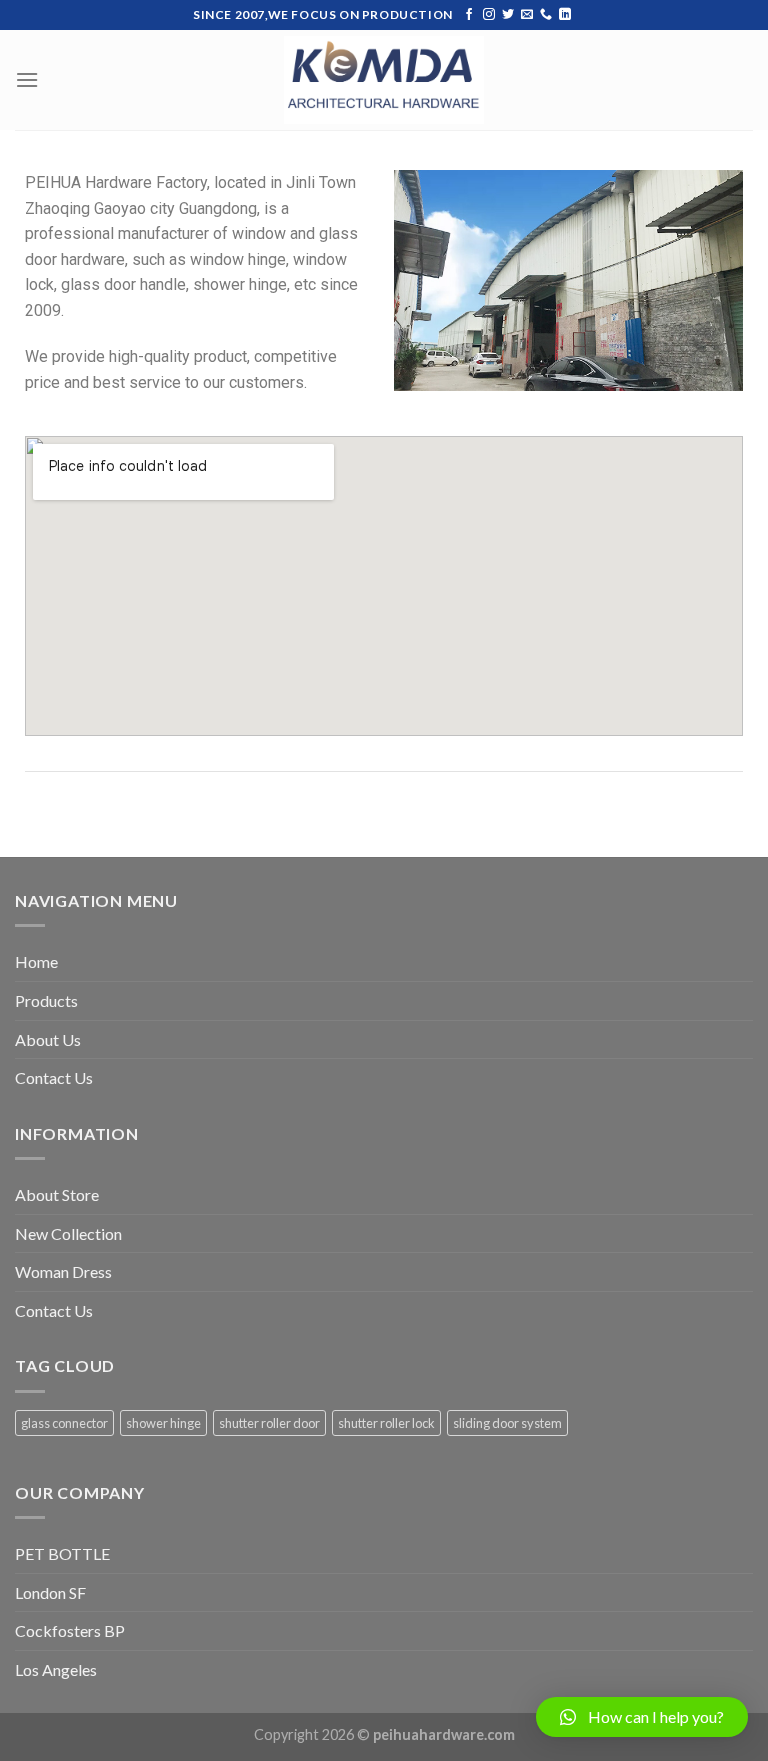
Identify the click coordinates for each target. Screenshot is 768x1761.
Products (46, 1000)
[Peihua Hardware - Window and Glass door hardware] (384, 80)
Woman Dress (63, 1271)
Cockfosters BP (70, 1630)
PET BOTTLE (62, 1553)
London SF (50, 1592)
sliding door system (507, 1423)
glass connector (64, 1423)
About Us (48, 1039)
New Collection (68, 1233)
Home (36, 961)
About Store (57, 1194)
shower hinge (163, 1423)
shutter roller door (269, 1423)
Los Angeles (56, 1669)
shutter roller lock (386, 1423)
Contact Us (54, 1077)
